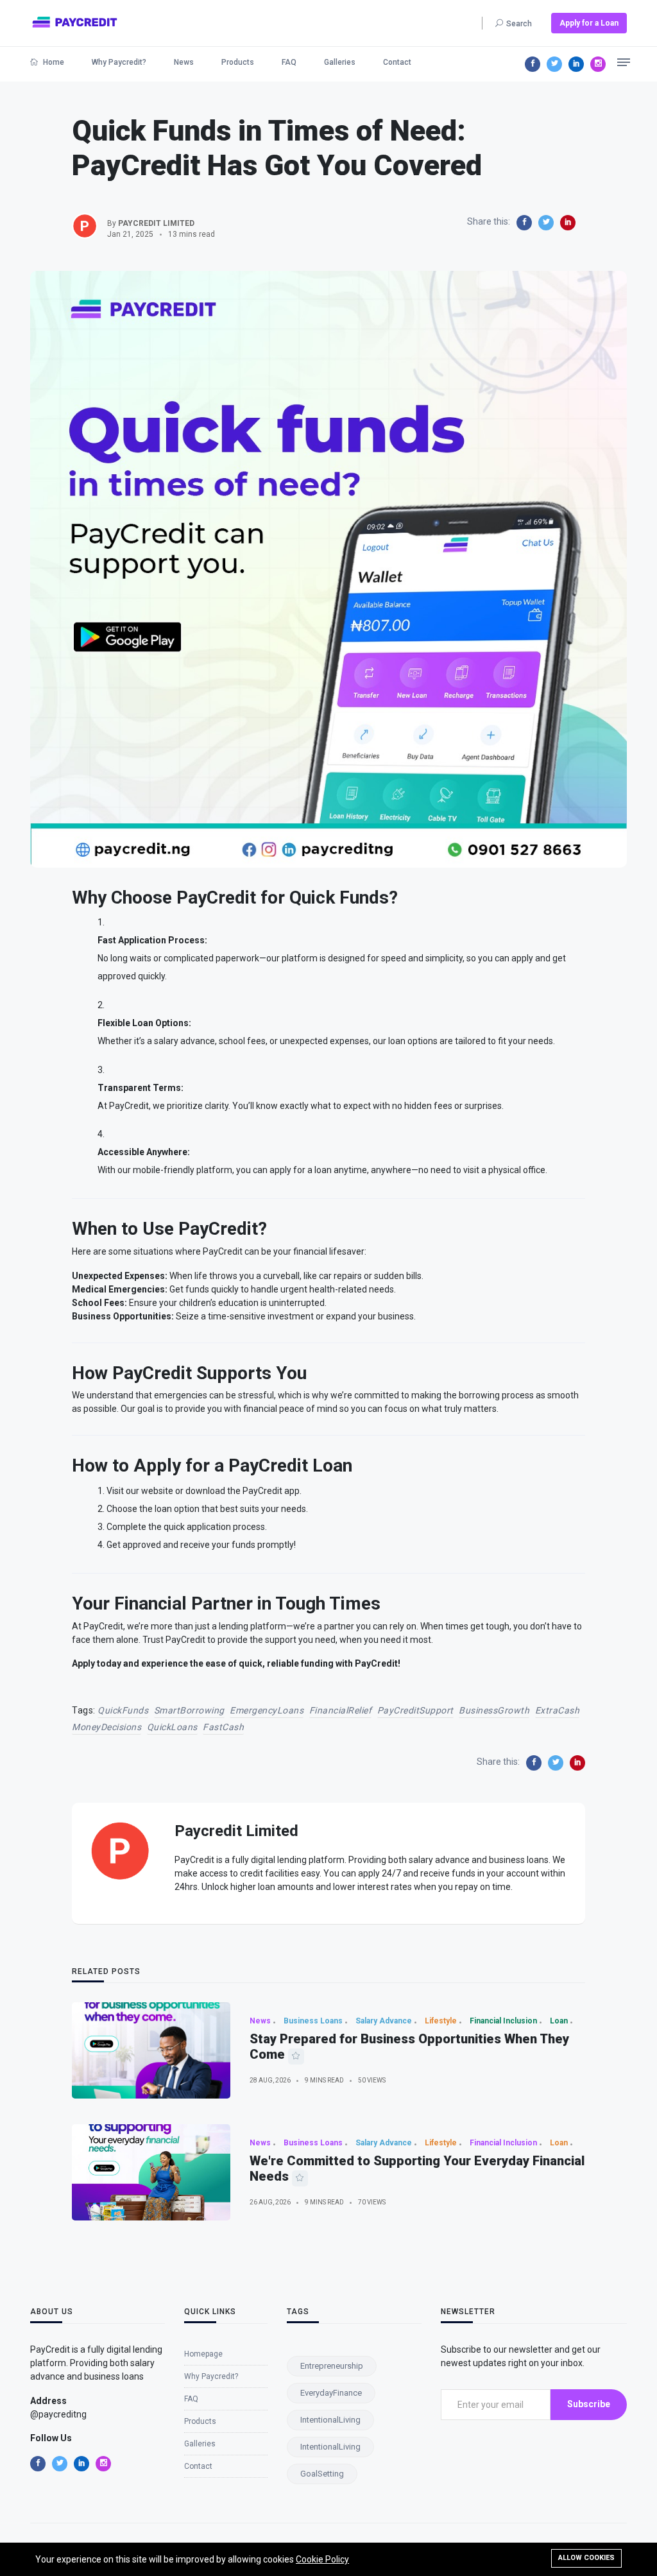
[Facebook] (533, 64)
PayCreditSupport (415, 1710)
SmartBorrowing (189, 1710)
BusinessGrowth (494, 1710)
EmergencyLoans (267, 1710)
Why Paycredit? (119, 62)
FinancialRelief (341, 1710)
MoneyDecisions (107, 1727)
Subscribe (589, 2404)
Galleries (340, 62)
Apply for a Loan (589, 23)
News (184, 62)
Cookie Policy (322, 2559)
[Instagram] (598, 64)
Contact (397, 62)
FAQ (289, 62)
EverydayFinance (331, 2393)
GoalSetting (322, 2474)
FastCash (223, 1727)
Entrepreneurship (332, 2366)
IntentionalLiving (330, 2420)
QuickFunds (123, 1710)
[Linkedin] (576, 64)
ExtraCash (558, 1710)
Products (238, 62)
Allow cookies (586, 2558)
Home (53, 62)
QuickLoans (172, 1727)
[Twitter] (554, 64)
